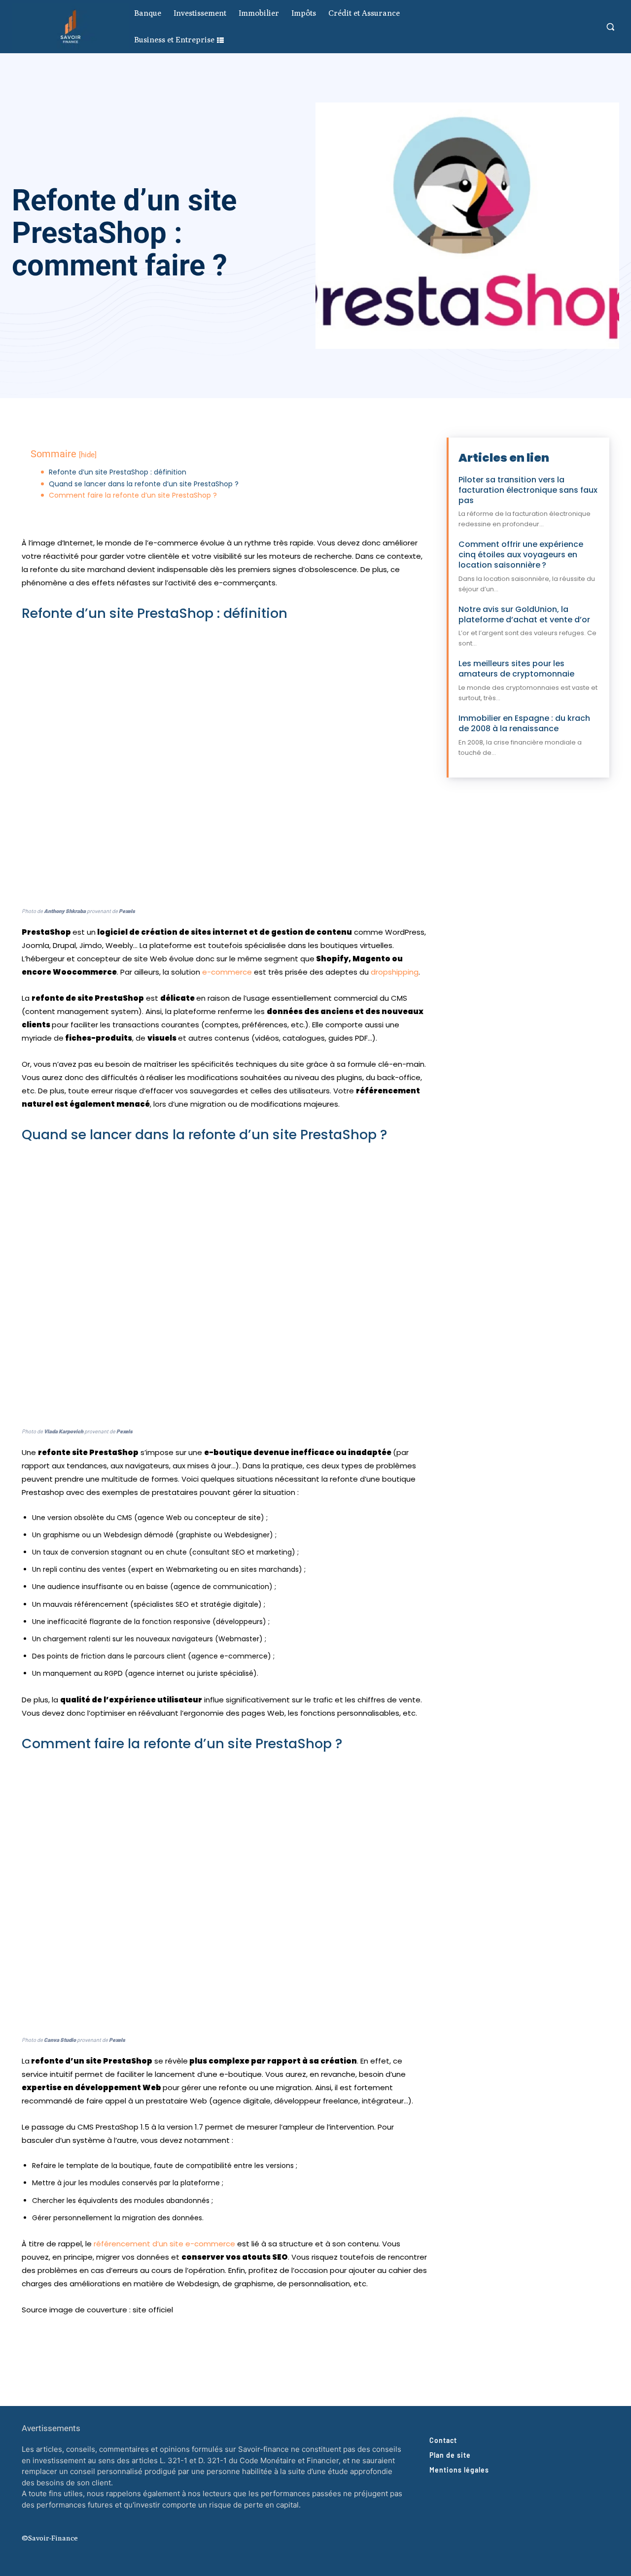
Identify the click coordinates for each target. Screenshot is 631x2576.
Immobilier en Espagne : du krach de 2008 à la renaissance (524, 723)
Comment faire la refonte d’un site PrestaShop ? (133, 495)
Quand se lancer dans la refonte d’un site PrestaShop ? (144, 484)
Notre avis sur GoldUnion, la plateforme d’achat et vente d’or (524, 614)
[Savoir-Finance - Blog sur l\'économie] (70, 26)
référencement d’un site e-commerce (164, 2244)
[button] (610, 27)
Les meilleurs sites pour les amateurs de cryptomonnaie (516, 669)
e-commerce (228, 972)
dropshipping (395, 972)
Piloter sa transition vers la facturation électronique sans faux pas (528, 490)
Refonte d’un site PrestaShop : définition (118, 472)
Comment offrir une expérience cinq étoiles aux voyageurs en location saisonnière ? (521, 555)
